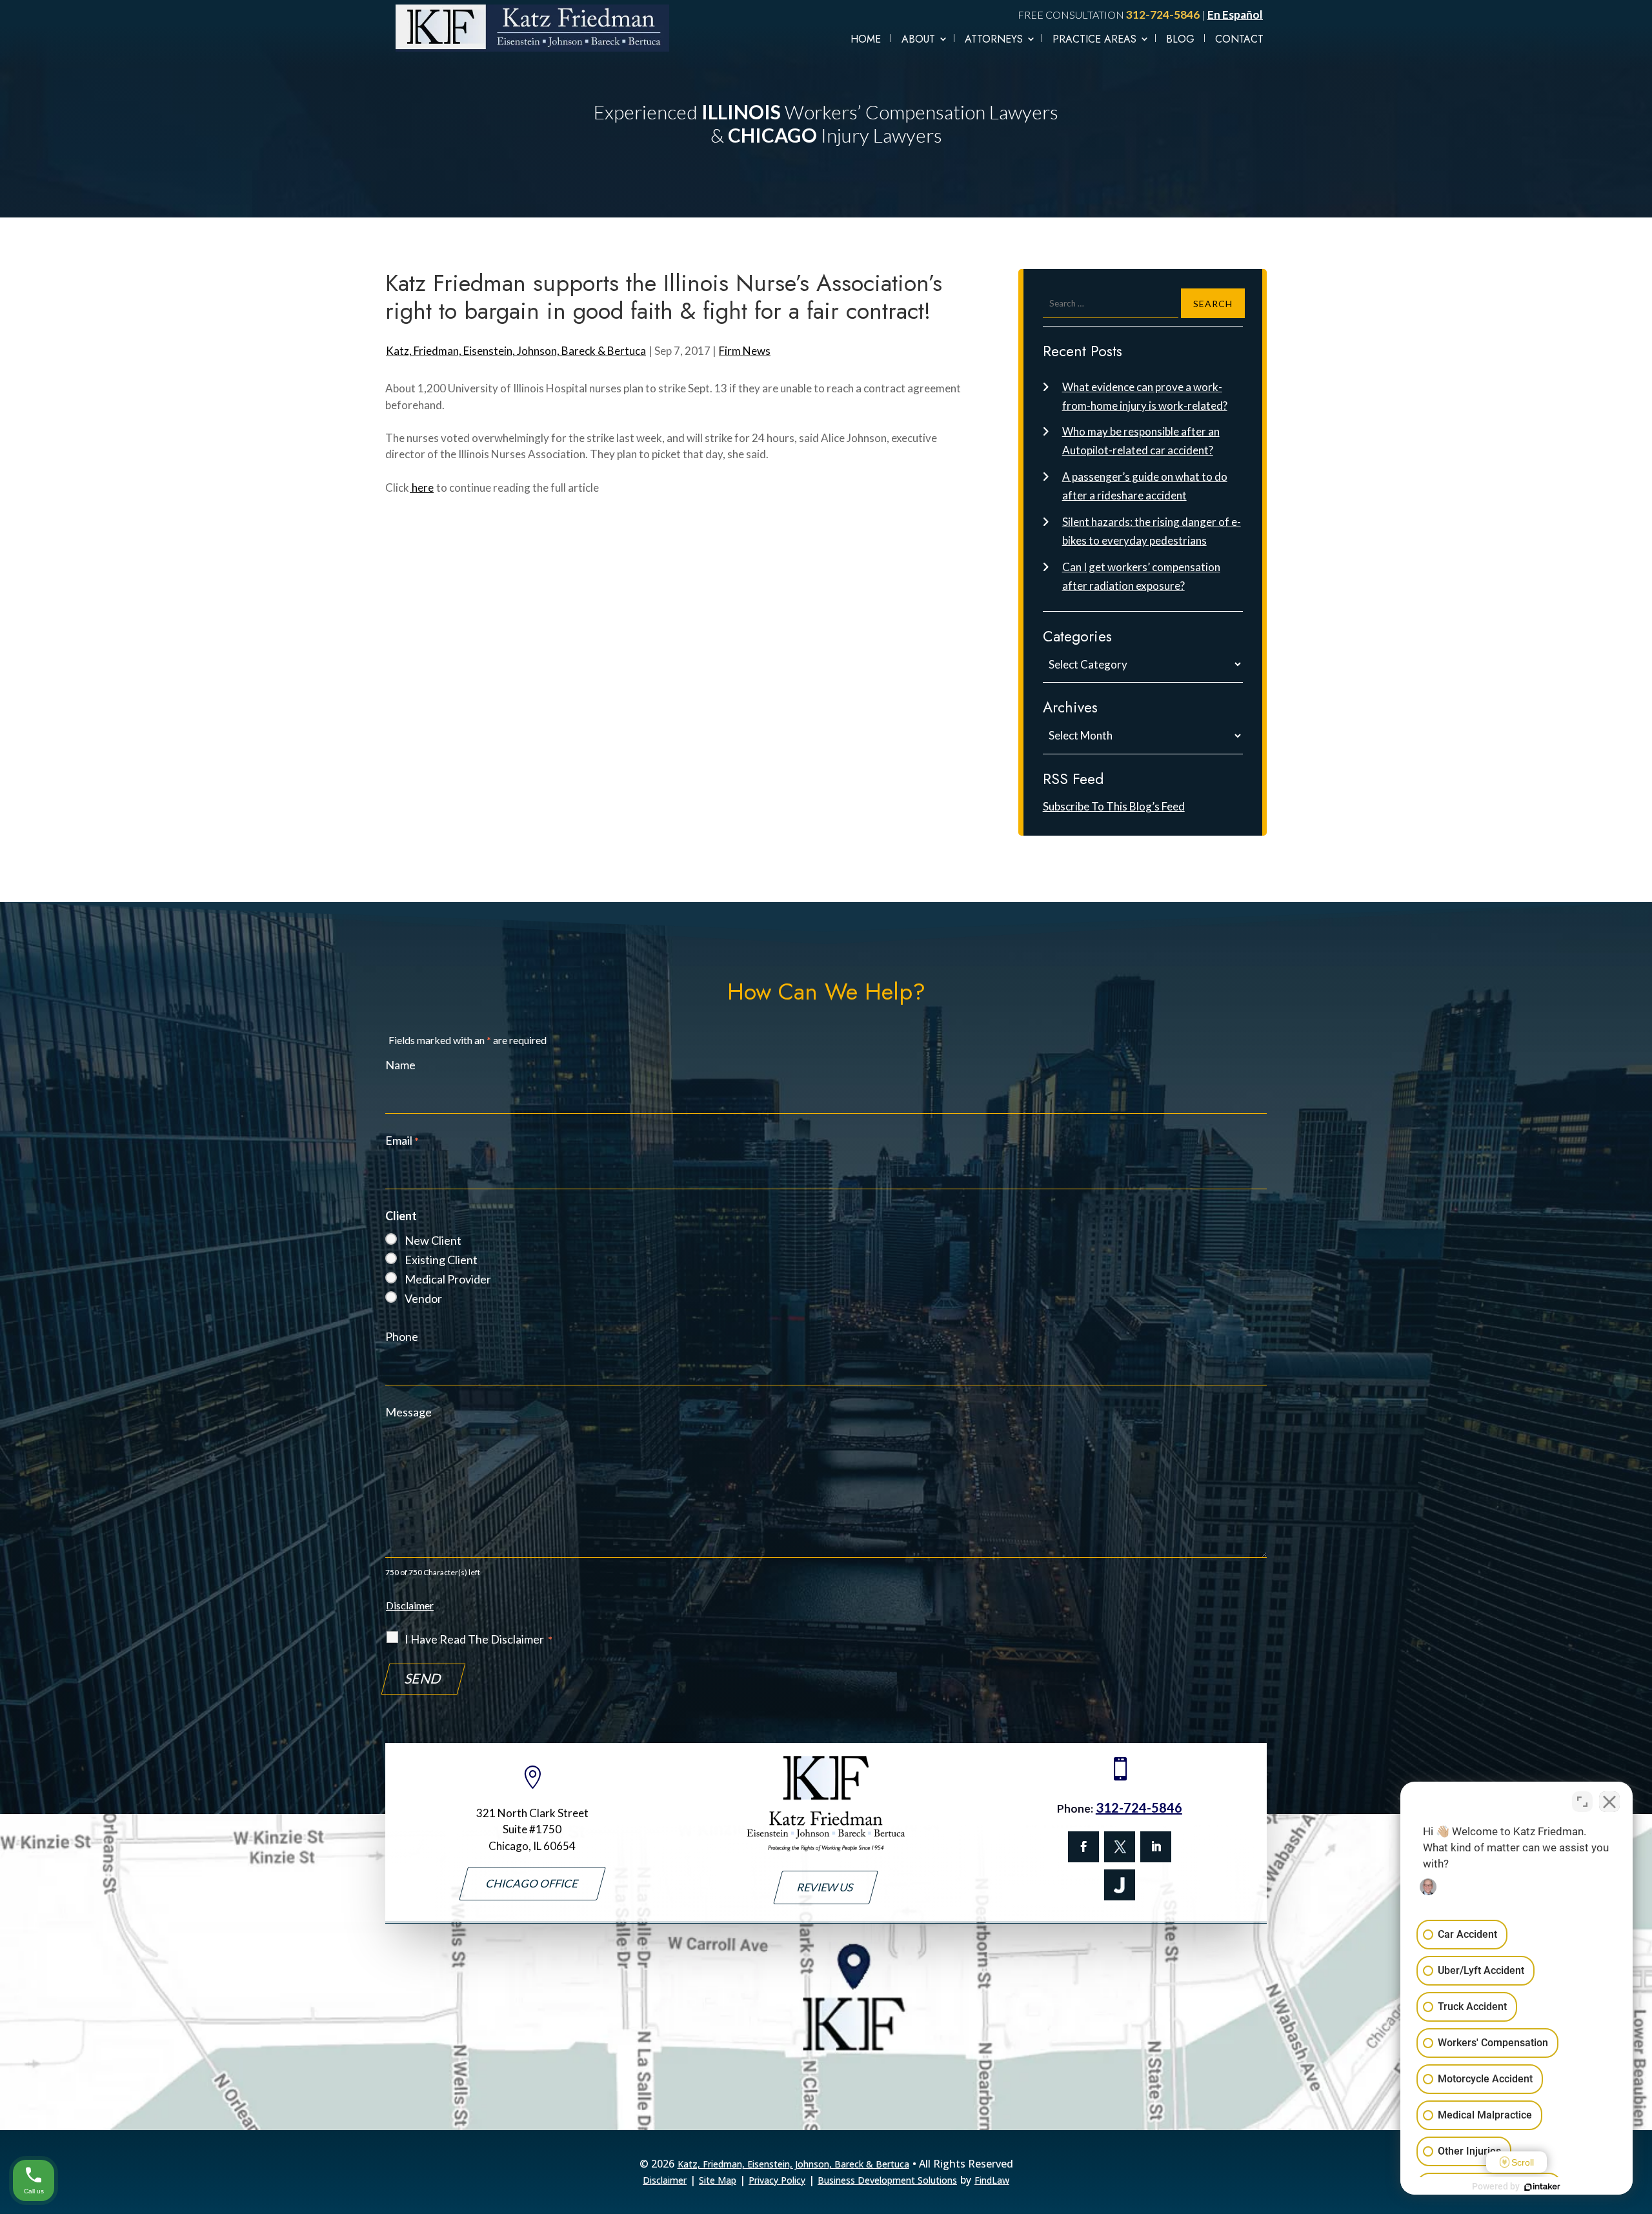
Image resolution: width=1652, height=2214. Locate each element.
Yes (847, 1133)
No (803, 1133)
